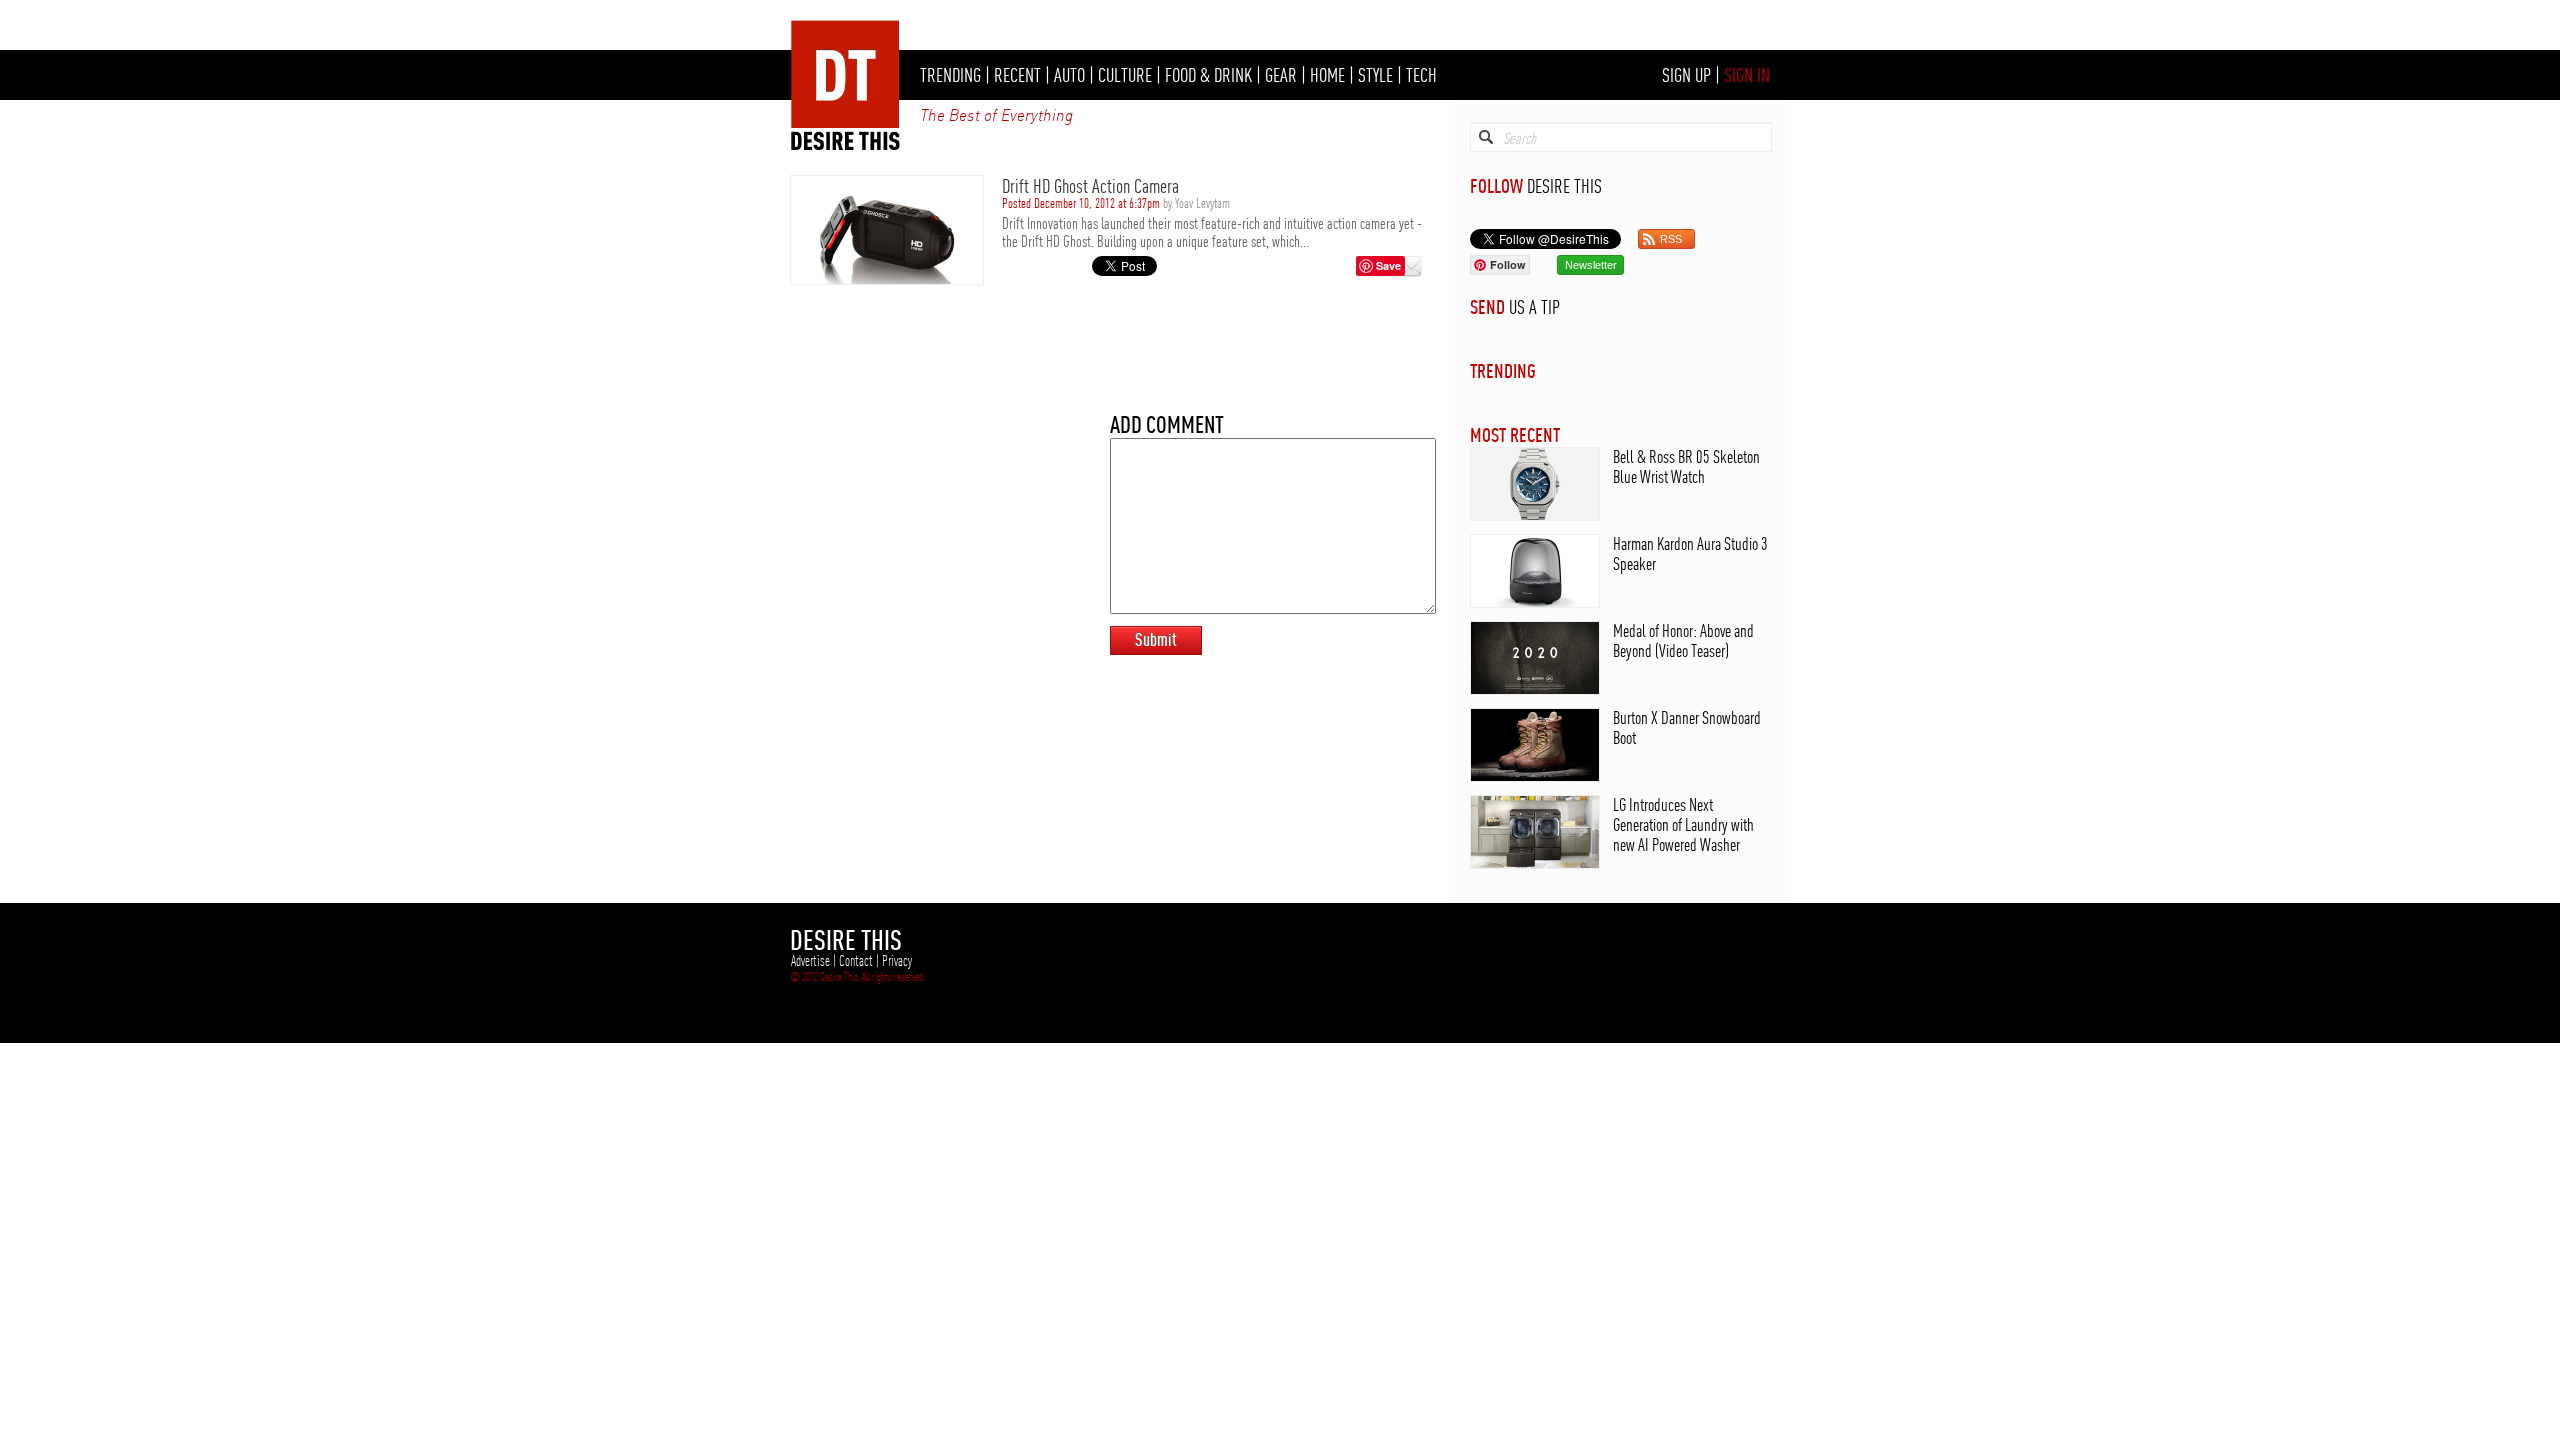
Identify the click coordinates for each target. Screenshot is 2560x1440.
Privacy (897, 961)
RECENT (1017, 75)
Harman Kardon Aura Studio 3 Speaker (1690, 553)
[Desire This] (846, 145)
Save (1388, 265)
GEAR (1281, 75)
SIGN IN (1747, 75)
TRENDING (950, 75)
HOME (1327, 75)
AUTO (1069, 75)
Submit (1156, 639)
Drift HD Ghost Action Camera (1090, 186)
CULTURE (1125, 75)
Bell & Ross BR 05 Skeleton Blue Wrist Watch (1686, 466)
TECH (1421, 75)
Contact (856, 961)
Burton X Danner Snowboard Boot (1687, 727)
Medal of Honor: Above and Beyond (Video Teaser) (1683, 640)
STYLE (1375, 75)
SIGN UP (1686, 75)
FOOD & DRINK (1208, 75)
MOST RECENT (1515, 434)
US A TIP (1534, 307)
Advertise (810, 961)
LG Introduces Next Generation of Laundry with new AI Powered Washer (1683, 824)
